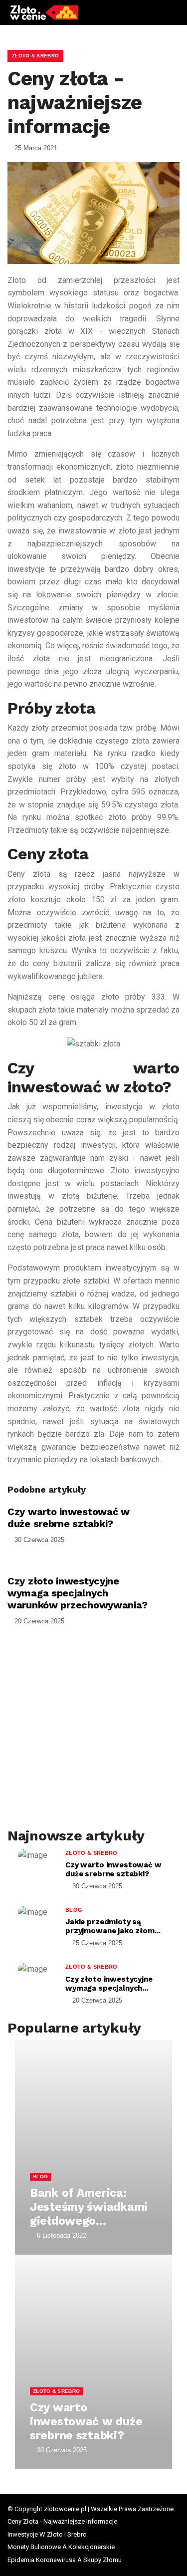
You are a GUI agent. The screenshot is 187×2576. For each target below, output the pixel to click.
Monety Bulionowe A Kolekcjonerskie (61, 2547)
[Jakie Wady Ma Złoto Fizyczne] (65, 1662)
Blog (74, 1910)
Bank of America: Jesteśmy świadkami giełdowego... (89, 2207)
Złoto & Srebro (35, 56)
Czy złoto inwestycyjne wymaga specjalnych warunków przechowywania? (77, 1593)
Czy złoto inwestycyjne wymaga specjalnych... (109, 1984)
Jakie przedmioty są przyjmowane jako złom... (113, 1926)
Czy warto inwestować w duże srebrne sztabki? (69, 1518)
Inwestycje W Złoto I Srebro (47, 2534)
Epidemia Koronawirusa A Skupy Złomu (65, 2560)
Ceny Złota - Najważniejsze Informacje (62, 2521)
